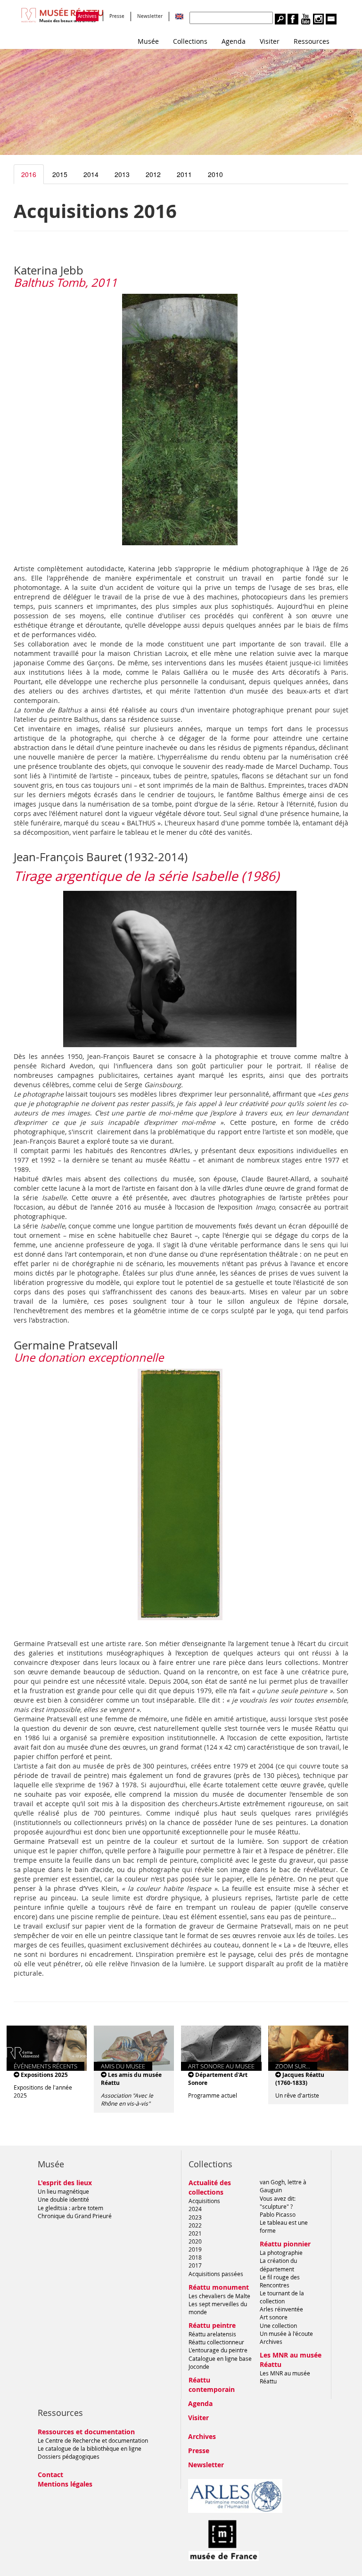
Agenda (234, 41)
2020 (195, 2241)
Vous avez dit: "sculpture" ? (278, 2202)
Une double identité (63, 2199)
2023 (195, 2217)
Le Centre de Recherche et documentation (93, 2440)
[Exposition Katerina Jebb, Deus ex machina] (181, 420)
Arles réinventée (281, 2309)
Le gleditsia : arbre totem (70, 2208)
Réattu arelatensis (212, 2334)
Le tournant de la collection (282, 2297)
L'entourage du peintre (218, 2350)
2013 (122, 174)
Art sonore (274, 2317)
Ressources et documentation (86, 2432)
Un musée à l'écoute (286, 2334)
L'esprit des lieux (65, 2183)
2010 (215, 174)
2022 (195, 2225)
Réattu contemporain (212, 2385)
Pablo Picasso (278, 2214)
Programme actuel (213, 2095)
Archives (87, 16)
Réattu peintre (212, 2325)
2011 (184, 174)
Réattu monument (219, 2287)
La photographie (281, 2253)
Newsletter (150, 16)
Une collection (278, 2326)
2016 (29, 174)
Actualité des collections (210, 2187)
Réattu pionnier (285, 2244)
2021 (195, 2233)
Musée (148, 41)
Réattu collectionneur (216, 2342)
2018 (195, 2257)
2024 (195, 2209)
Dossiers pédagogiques (69, 2456)
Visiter (270, 41)
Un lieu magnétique (63, 2191)
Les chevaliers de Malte (219, 2296)
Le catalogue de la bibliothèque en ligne (90, 2448)
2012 (153, 174)
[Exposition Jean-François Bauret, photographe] (181, 969)
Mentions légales (65, 2484)
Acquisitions (204, 2201)
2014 (91, 174)
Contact (50, 2475)
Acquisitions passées (216, 2274)
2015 (60, 174)
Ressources (312, 41)
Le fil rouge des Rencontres (280, 2281)
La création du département (278, 2265)
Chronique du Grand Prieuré (75, 2216)
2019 (195, 2249)
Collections (190, 41)
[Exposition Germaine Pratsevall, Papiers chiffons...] (181, 1494)
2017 (195, 2265)
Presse (117, 16)
